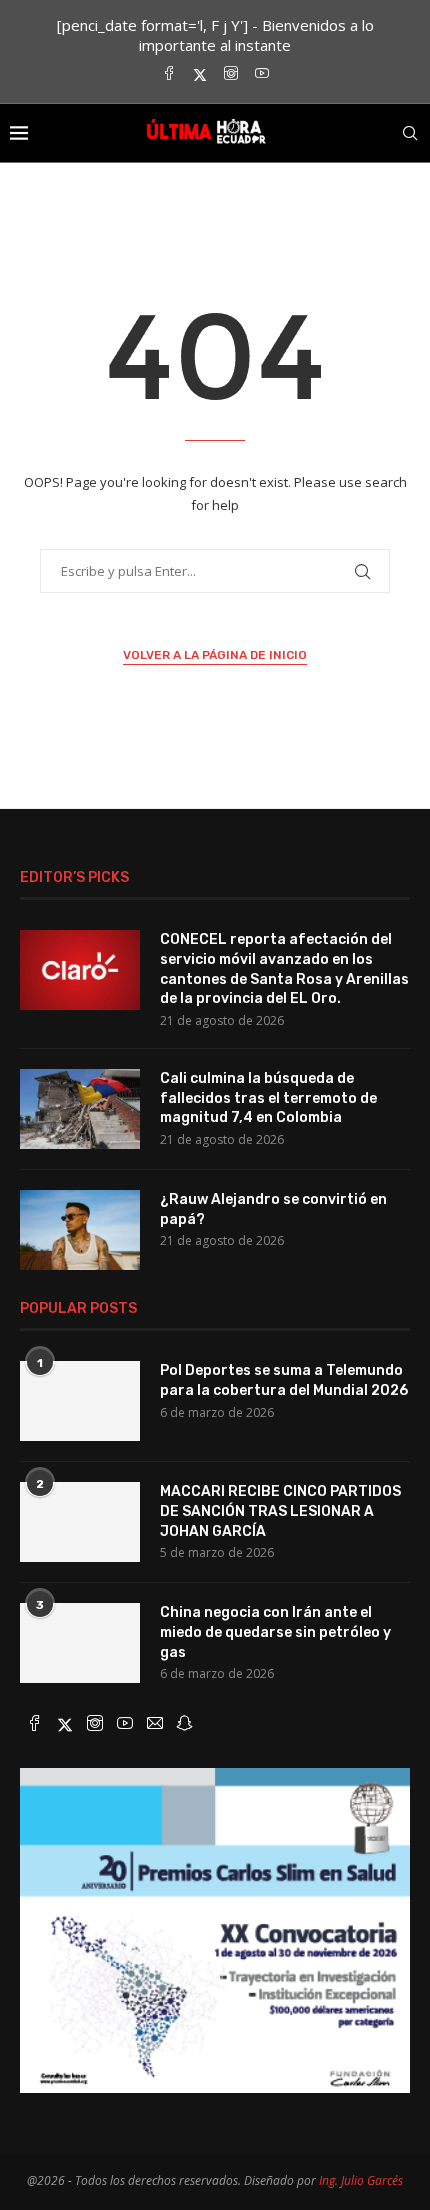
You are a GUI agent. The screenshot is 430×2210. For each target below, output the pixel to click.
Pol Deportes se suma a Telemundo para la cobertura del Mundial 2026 (284, 1380)
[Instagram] (231, 74)
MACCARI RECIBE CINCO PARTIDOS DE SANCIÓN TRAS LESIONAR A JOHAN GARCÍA (280, 1511)
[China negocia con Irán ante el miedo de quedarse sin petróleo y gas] (80, 1643)
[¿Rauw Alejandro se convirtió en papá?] (80, 1230)
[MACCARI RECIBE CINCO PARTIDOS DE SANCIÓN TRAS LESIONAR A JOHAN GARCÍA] (80, 1522)
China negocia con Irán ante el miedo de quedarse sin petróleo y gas (275, 1632)
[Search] (410, 133)
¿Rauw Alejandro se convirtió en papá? (273, 1209)
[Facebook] (169, 74)
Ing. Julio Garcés (361, 2180)
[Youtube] (262, 74)
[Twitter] (200, 74)
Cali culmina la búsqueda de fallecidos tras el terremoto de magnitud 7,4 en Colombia (268, 1098)
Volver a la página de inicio (215, 655)
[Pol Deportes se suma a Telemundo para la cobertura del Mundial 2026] (80, 1401)
